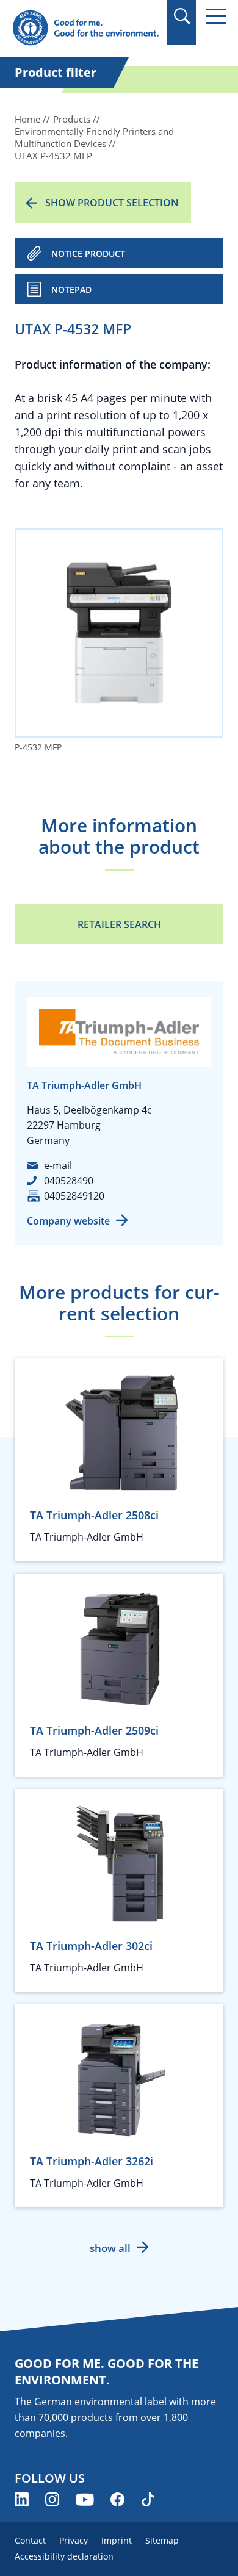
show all (110, 2248)
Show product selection (112, 203)
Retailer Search (119, 924)
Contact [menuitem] (30, 2540)
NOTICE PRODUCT (88, 254)
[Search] (182, 16)
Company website (68, 1221)
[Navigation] (216, 16)
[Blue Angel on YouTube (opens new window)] (85, 2499)
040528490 (69, 1181)
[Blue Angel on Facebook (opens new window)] (117, 2499)
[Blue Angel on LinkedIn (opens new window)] (22, 2499)
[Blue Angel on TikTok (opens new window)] (148, 2499)
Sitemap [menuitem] (162, 2540)
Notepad (71, 290)
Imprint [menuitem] (117, 2540)
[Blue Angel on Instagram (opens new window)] (52, 2499)
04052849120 (74, 1196)
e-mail (58, 1165)
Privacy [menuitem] (74, 2540)
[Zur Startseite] (85, 28)
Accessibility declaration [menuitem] (64, 2556)
